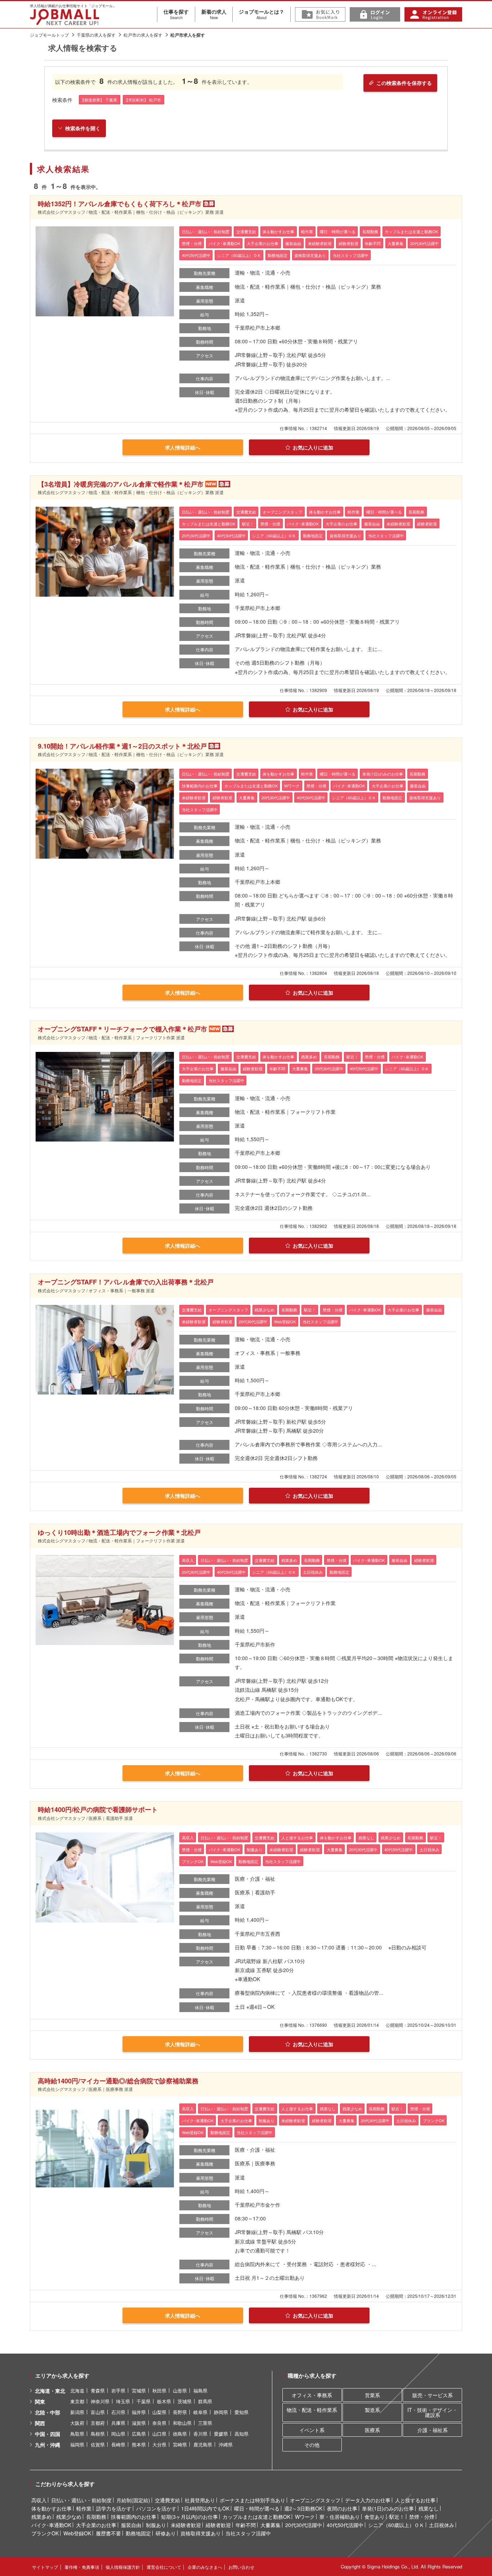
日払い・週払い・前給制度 (81, 2500)
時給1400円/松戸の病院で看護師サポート (98, 1809)
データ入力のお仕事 (368, 2500)
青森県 (98, 2390)
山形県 (180, 2390)
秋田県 (159, 2390)
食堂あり (375, 2517)
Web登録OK (77, 2533)
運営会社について (164, 2567)
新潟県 (77, 2412)
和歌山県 (182, 2423)
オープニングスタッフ (315, 2500)
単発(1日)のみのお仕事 (388, 2508)
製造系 (372, 2410)
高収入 (39, 2500)
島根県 (98, 2434)
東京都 (77, 2401)
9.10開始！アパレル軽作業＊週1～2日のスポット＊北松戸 (122, 746)
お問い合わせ (241, 2567)
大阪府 (77, 2423)
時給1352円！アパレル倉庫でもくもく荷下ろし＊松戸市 (120, 204)
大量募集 (270, 2525)
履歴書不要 (108, 2533)
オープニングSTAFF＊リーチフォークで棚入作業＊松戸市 (122, 1029)
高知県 (241, 2434)
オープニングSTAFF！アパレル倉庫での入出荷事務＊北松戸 (126, 1282)
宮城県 (139, 2390)
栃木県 (164, 2401)
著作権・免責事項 (82, 2567)
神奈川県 (100, 2401)
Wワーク (305, 2517)
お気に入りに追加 (313, 447)
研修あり (166, 2533)
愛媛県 (221, 2434)
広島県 (139, 2434)
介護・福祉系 (433, 2430)
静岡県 (221, 2412)
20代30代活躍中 (304, 2525)
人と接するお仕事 (415, 2500)
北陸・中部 (48, 2412)
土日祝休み (442, 2525)
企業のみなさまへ (205, 2567)
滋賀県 (139, 2423)
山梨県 (159, 2412)
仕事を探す (176, 14)
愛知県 (241, 2412)
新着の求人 (214, 14)
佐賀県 (98, 2444)
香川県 (200, 2434)
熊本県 (139, 2444)
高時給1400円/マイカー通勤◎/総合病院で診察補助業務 (118, 2081)
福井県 (139, 2412)
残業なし (429, 2508)
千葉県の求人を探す (96, 35)
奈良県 (159, 2423)
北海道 (77, 2390)
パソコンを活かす (156, 2508)
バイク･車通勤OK (51, 2525)
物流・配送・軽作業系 (312, 2410)
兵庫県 (118, 2423)
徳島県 (180, 2434)
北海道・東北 (50, 2391)
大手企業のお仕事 (96, 2525)
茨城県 (185, 2401)
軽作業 (84, 2508)
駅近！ (397, 2517)
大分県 (159, 2444)
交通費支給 (167, 2500)
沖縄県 (226, 2444)
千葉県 (144, 2401)
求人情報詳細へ (183, 447)
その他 (312, 2445)
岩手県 (118, 2390)
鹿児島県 (203, 2444)
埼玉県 (123, 2401)
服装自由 (131, 2525)
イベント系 (312, 2430)
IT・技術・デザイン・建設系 (432, 2412)
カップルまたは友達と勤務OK (256, 2517)
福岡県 (77, 2444)
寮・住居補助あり (340, 2517)
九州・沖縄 (48, 2445)
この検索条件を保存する (404, 83)
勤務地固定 (138, 2533)
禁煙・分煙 (422, 2517)
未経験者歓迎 (186, 2525)
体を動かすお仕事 (52, 2508)
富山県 (98, 2412)
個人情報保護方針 (123, 2567)
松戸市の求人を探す (143, 35)
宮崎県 (180, 2444)
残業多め (41, 2517)
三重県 (205, 2423)
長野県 (180, 2412)
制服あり (156, 2525)
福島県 (200, 2390)
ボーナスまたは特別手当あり (252, 2500)
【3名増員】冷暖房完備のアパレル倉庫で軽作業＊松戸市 (121, 484)
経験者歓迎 (218, 2525)
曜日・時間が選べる (257, 2508)
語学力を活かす (114, 2508)
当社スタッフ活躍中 (248, 2533)
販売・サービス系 (433, 2395)
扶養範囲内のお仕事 (134, 2517)
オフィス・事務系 (312, 2395)
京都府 (98, 2423)
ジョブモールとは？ (261, 14)
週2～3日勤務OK (303, 2508)
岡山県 (118, 2434)
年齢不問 (246, 2525)
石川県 (118, 2412)
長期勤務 (96, 2517)
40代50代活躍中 (345, 2525)
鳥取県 (77, 2434)
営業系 (372, 2395)
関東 (40, 2401)
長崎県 (118, 2444)
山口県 (159, 2434)
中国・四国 (48, 2434)
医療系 (372, 2430)
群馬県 (205, 2401)
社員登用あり (200, 2500)
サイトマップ (45, 2567)
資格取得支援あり (201, 2533)
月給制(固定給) (133, 2500)
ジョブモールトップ (49, 35)
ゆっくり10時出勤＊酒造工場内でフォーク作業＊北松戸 (119, 1532)
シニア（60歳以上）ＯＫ (396, 2525)
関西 (40, 2423)
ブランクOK (45, 2533)
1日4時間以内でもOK (205, 2508)
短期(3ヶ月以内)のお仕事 (189, 2517)
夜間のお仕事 (342, 2508)
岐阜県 (200, 2412)
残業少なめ (69, 2517)
